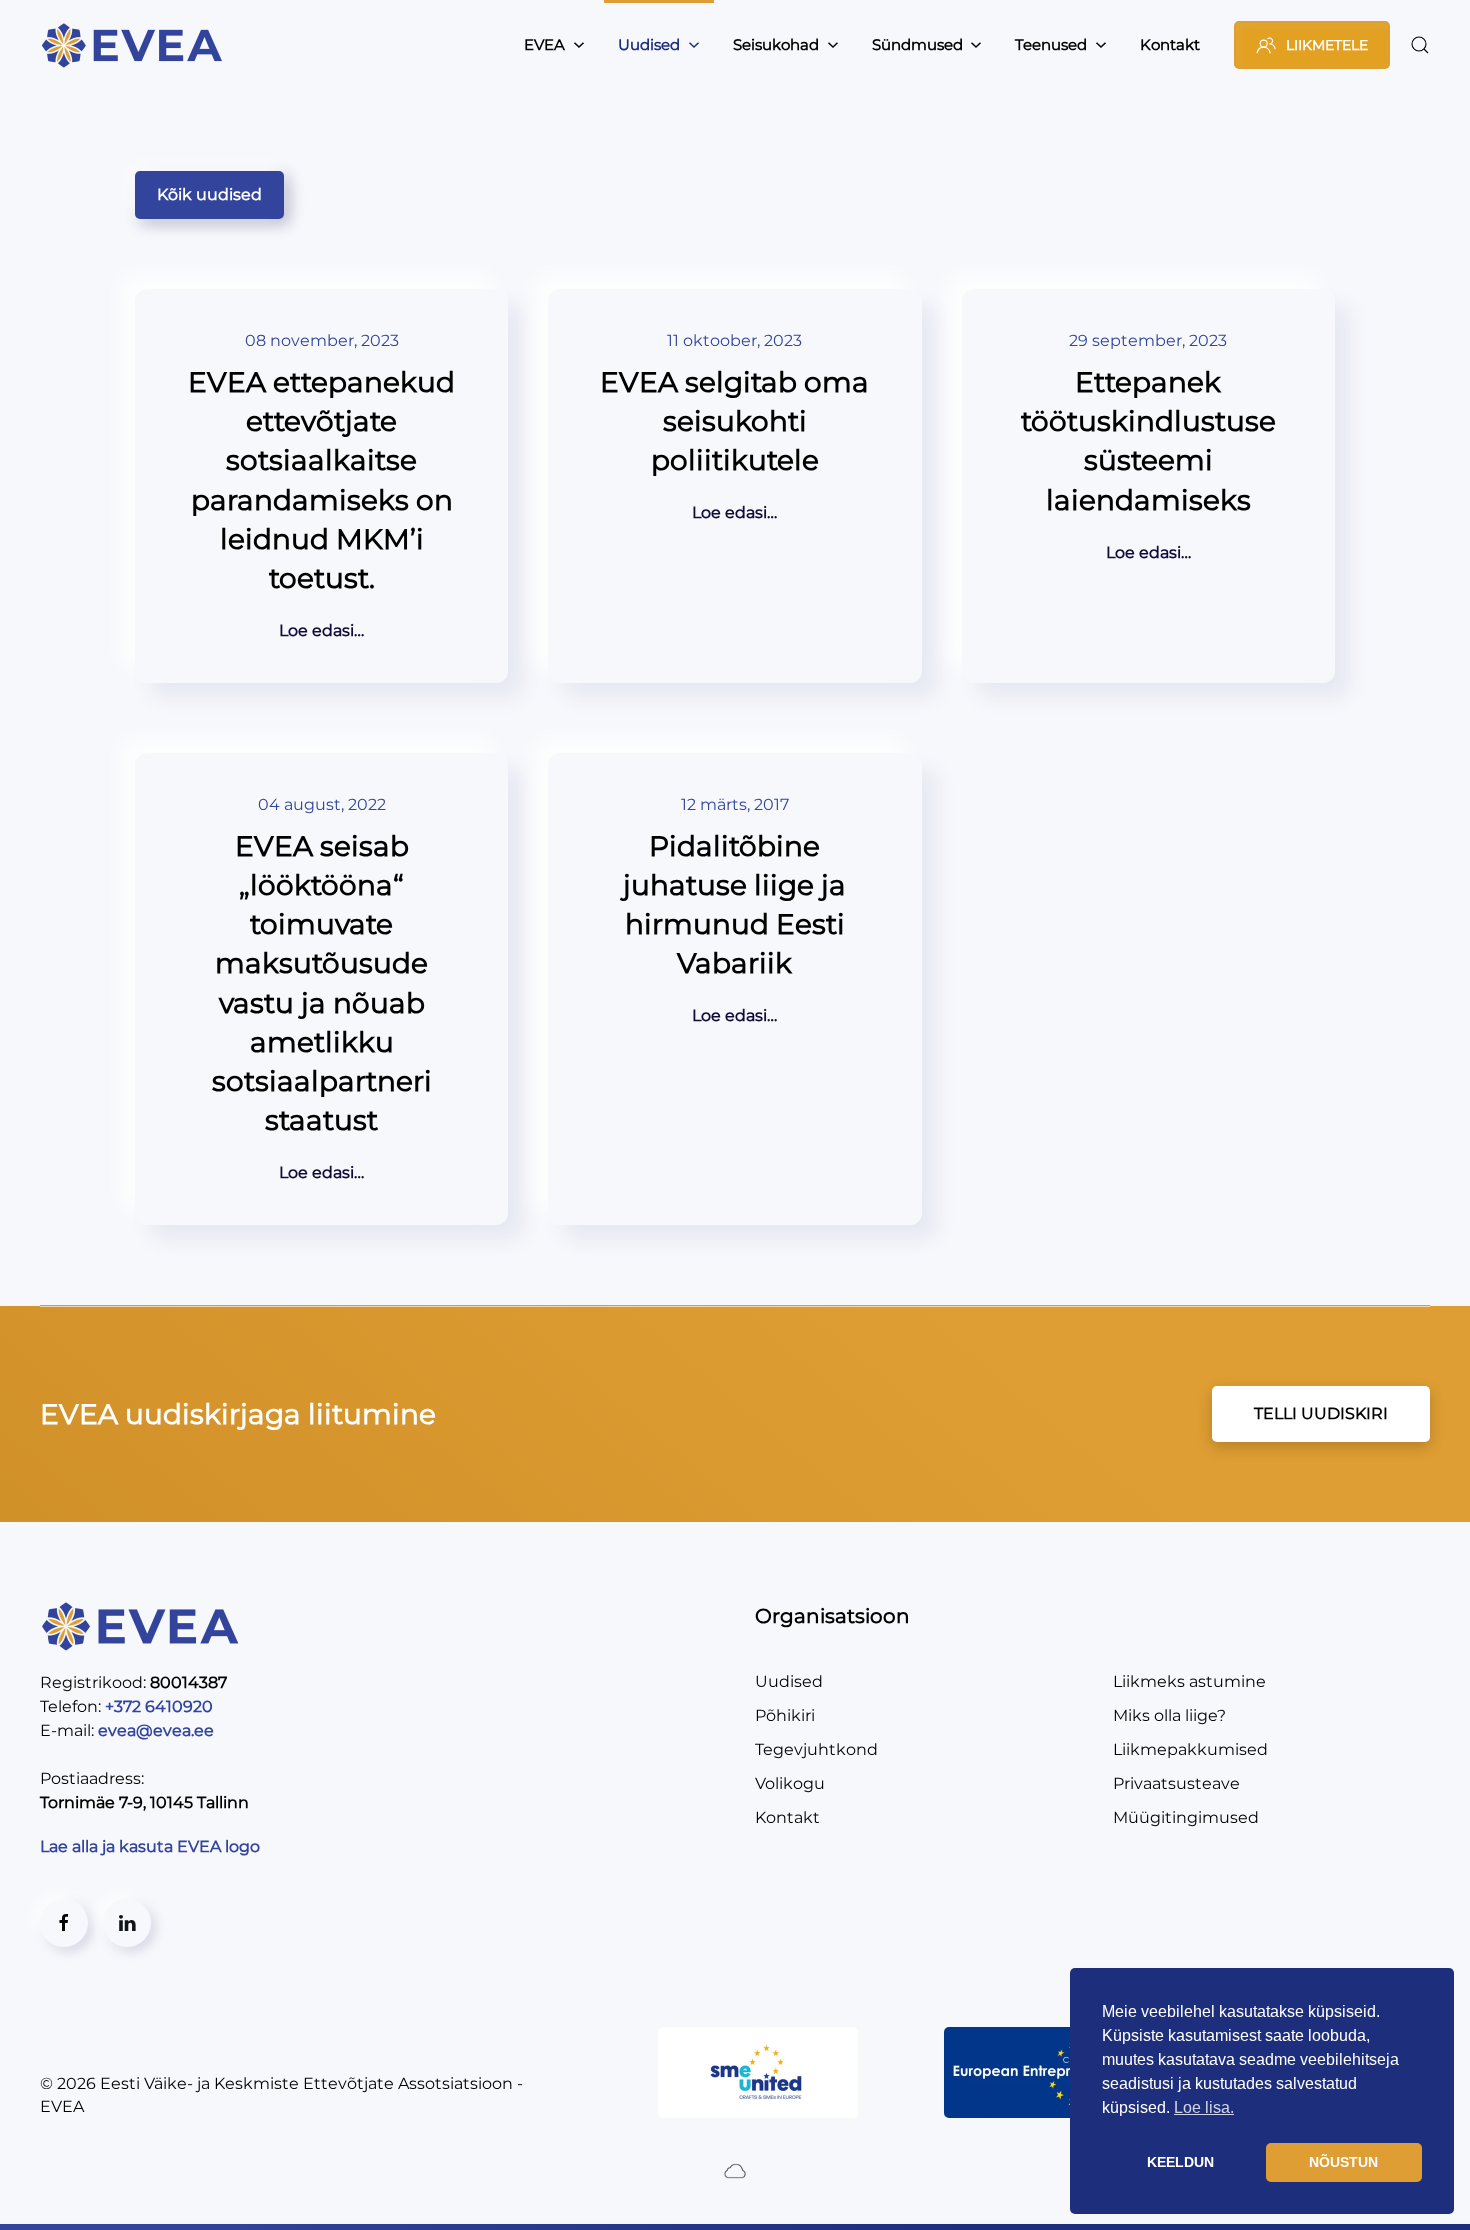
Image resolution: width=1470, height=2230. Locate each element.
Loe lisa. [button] (1204, 2107)
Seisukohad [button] (776, 44)
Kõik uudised (209, 194)
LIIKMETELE (1327, 45)
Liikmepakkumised (1190, 1749)
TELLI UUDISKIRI (1321, 1413)
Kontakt (1170, 44)
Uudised (789, 1681)
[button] (1420, 45)
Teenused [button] (1051, 44)
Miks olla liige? (1169, 1715)
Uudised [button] (649, 44)
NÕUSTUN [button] (1343, 2162)
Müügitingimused (1186, 1817)
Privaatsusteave (1176, 1783)
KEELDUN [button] (1180, 2162)
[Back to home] (135, 45)
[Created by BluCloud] (735, 2169)
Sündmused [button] (917, 44)
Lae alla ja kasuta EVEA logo (152, 1846)
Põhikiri (785, 1715)
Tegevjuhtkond (816, 1749)
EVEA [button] (544, 44)
